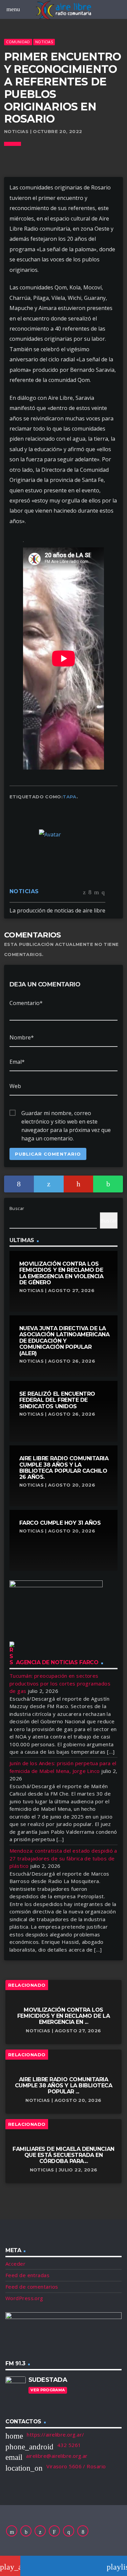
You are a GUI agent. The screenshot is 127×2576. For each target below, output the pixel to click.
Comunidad (18, 42)
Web (15, 1086)
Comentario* (26, 1003)
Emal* (17, 1062)
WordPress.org (24, 2298)
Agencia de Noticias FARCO (57, 1662)
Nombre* (22, 1037)
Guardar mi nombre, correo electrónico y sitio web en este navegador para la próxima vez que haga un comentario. (66, 1113)
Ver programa (48, 2390)
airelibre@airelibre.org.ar (57, 2456)
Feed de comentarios (32, 2287)
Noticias (44, 42)
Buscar (17, 1208)
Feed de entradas (27, 2275)
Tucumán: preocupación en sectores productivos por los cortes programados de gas (60, 1683)
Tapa (70, 797)
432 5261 (69, 2445)
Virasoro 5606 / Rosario (76, 2466)
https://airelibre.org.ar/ (55, 2435)
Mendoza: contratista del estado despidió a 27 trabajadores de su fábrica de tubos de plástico (63, 1858)
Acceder (15, 2264)
